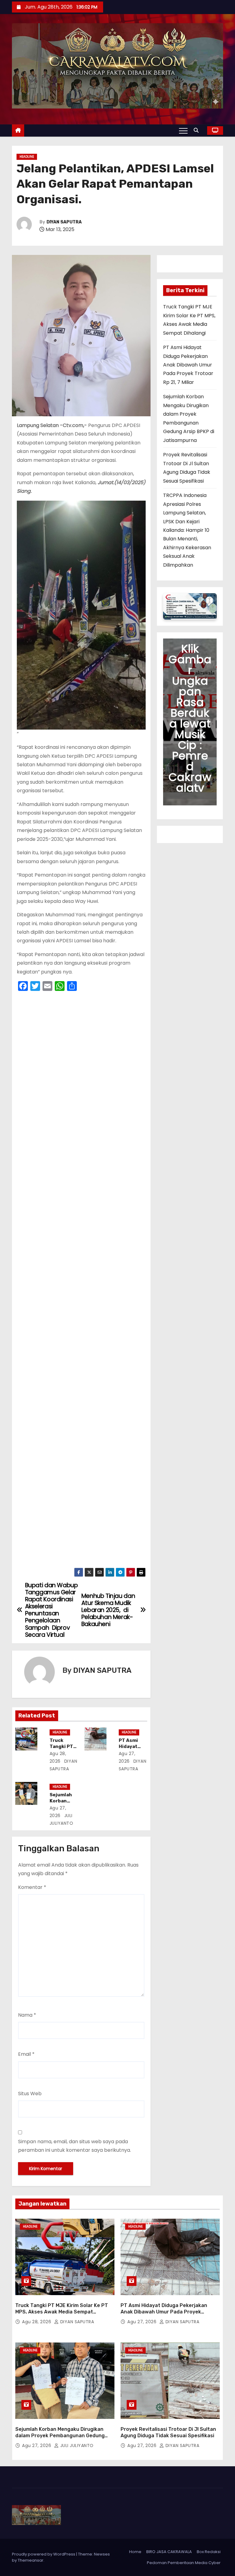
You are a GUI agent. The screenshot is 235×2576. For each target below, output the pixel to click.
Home (135, 2552)
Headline (27, 157)
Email (26, 2054)
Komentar (32, 1887)
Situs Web (30, 2094)
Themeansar (31, 2560)
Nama (27, 2015)
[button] (198, 130)
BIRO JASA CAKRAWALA (169, 2552)
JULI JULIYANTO (76, 2445)
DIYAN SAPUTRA (64, 222)
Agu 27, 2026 (143, 2322)
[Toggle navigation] (183, 131)
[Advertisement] (81, 1281)
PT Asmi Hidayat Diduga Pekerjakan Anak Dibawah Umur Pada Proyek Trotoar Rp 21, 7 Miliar (188, 365)
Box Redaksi (209, 2552)
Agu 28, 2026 (37, 2322)
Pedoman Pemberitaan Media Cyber (184, 2563)
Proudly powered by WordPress (44, 2554)
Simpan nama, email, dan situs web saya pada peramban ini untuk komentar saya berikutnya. (75, 2146)
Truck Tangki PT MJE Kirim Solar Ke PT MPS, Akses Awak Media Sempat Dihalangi (62, 2312)
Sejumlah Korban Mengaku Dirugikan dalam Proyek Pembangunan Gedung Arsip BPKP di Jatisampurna (60, 2436)
